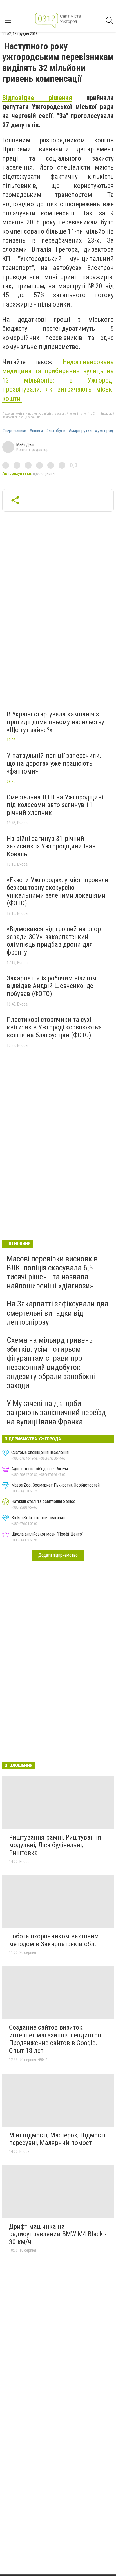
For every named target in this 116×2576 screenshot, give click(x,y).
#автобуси (56, 431)
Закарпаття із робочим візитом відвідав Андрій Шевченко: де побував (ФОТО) (52, 986)
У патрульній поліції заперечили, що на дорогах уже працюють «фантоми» (54, 763)
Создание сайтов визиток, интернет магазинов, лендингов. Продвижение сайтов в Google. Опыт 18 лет (56, 2039)
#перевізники (14, 431)
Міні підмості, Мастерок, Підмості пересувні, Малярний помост (57, 2139)
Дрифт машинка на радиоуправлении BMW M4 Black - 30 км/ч (58, 2234)
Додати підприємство (58, 1555)
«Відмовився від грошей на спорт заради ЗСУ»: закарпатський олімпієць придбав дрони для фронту (55, 941)
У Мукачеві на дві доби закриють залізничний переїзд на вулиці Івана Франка (56, 1412)
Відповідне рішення (37, 98)
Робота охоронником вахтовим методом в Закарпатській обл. (54, 1940)
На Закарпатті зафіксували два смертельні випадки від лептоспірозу (58, 1313)
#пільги (36, 431)
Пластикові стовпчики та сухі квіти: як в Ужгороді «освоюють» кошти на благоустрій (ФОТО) (54, 1027)
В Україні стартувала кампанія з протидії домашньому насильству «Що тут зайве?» (55, 722)
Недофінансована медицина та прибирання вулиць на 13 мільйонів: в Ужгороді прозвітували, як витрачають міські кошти (58, 380)
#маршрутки (80, 431)
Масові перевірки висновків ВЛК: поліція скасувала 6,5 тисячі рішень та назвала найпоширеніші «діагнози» (52, 1272)
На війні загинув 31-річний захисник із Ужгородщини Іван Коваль (51, 846)
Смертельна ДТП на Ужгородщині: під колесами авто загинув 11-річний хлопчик (56, 805)
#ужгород (104, 431)
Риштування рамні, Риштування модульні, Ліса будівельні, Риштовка (55, 1845)
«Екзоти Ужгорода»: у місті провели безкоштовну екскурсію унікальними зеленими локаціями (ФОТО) (58, 892)
